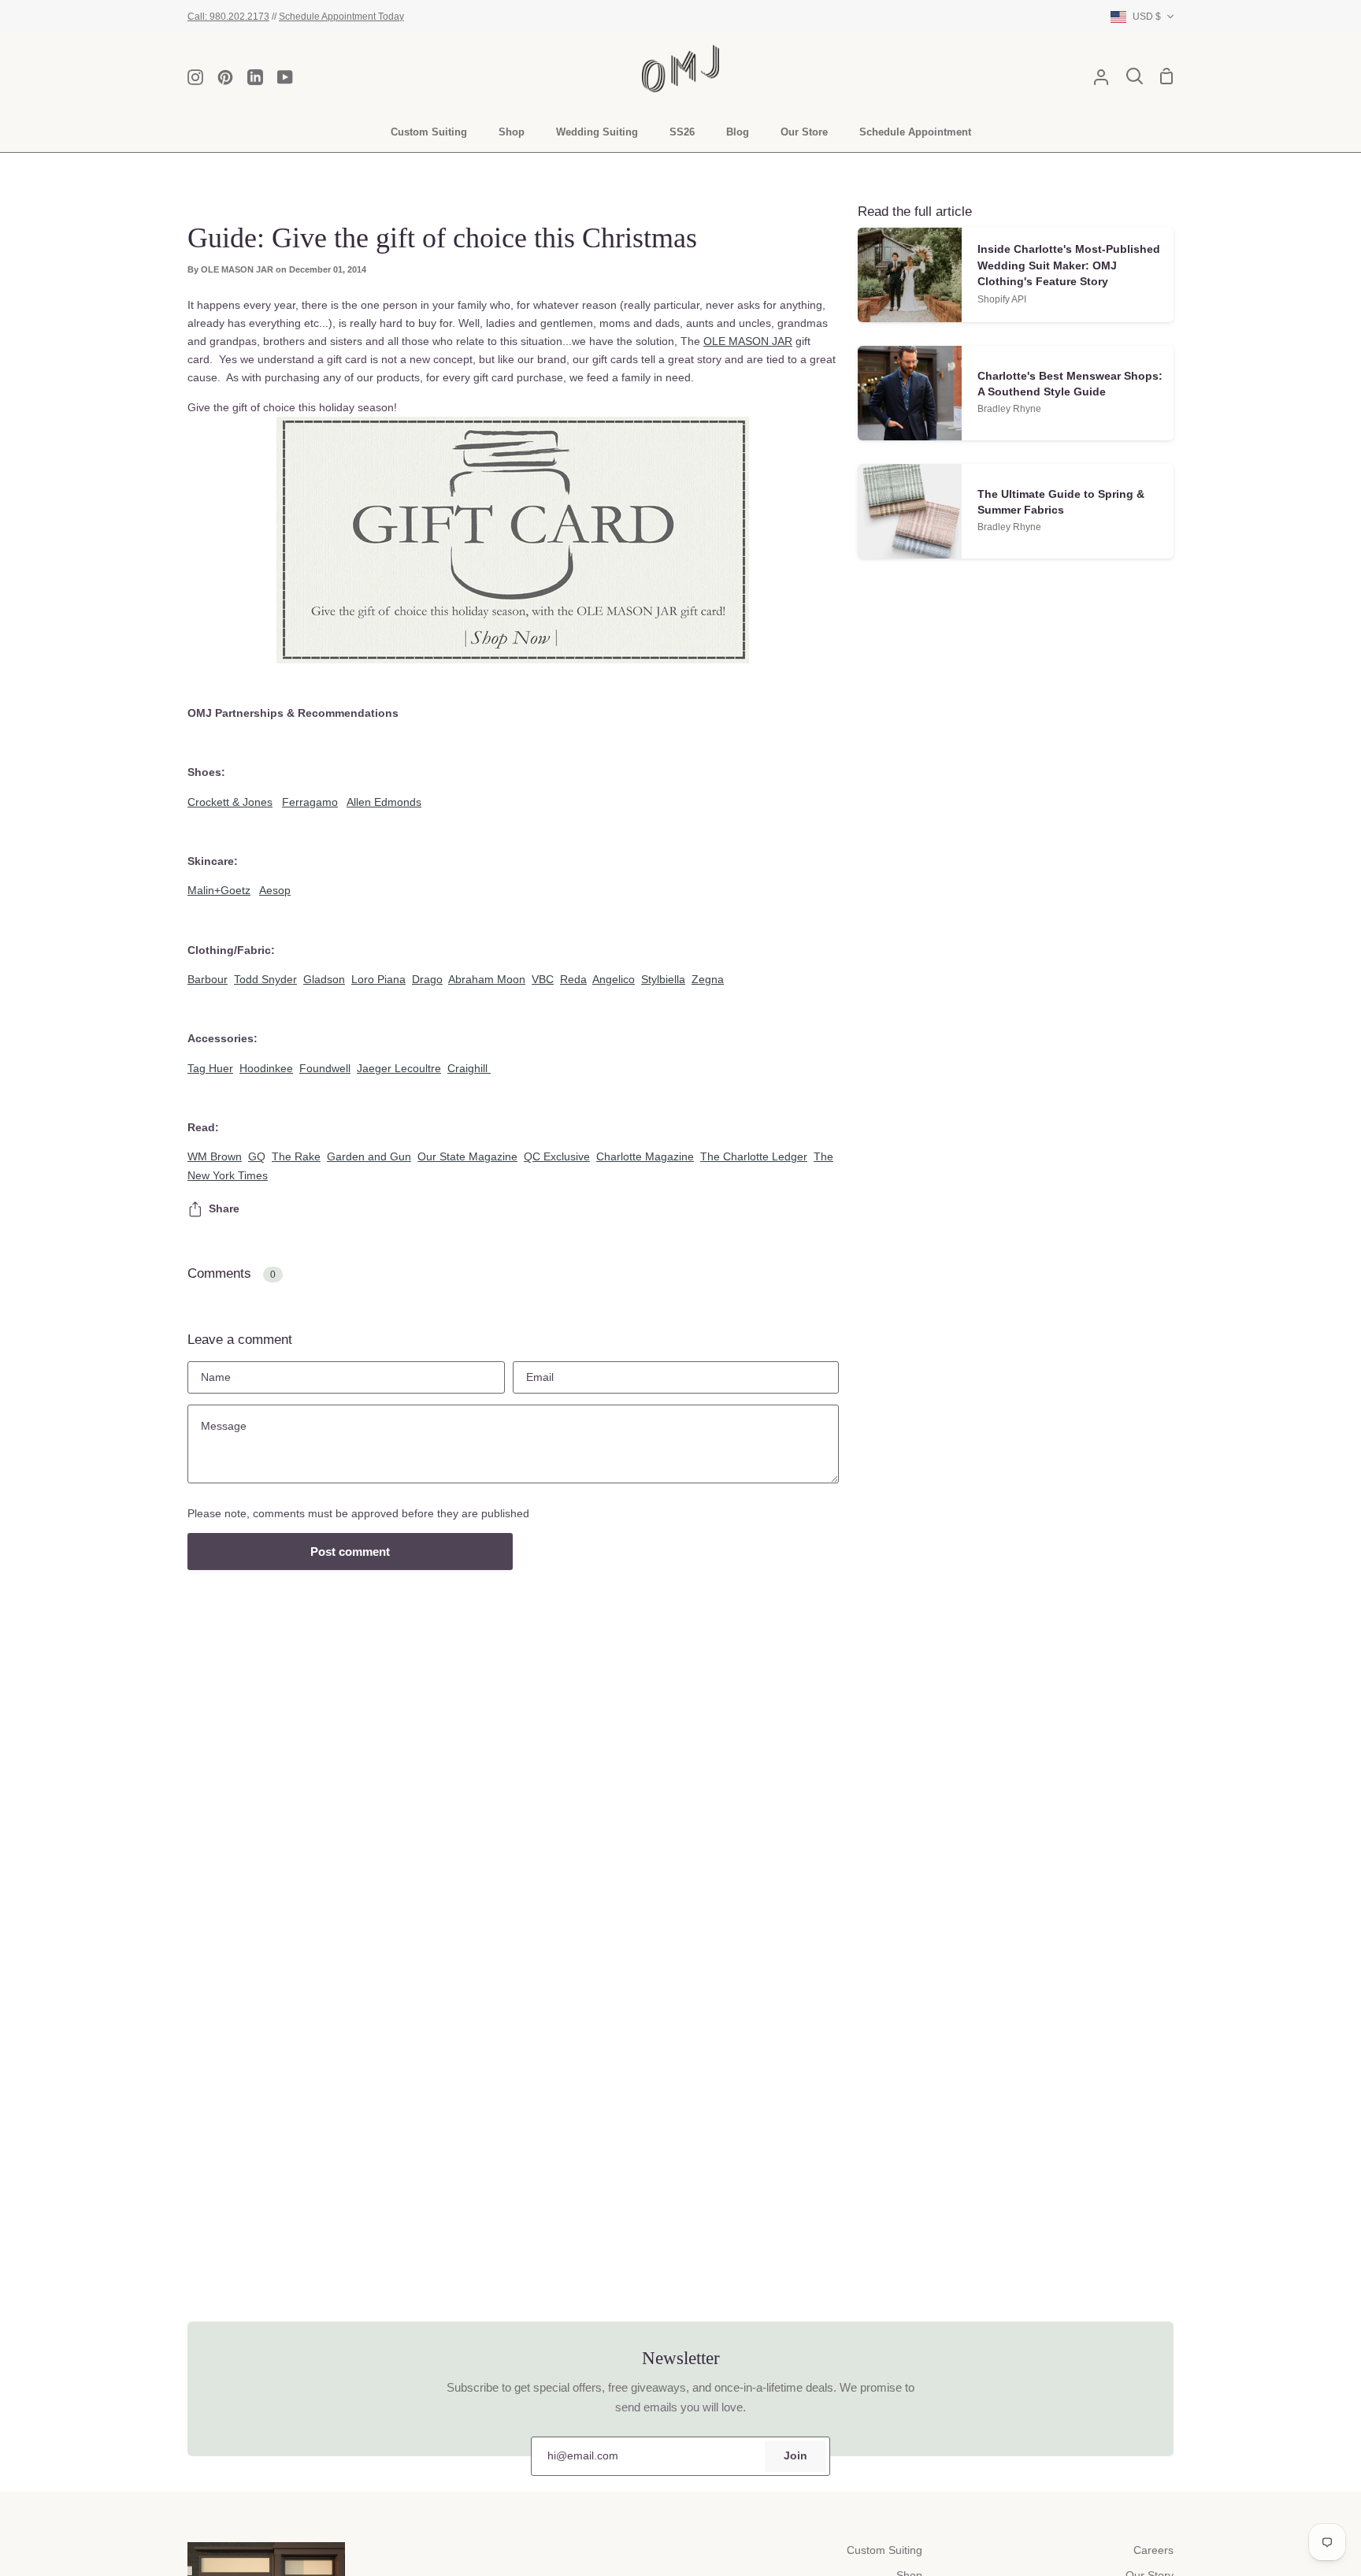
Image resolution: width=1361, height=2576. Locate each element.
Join (795, 2456)
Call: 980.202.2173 (228, 16)
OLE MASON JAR (748, 341)
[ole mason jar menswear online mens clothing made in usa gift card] (513, 540)
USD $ (1147, 16)
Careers (1153, 2550)
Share (224, 1209)
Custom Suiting (884, 2550)
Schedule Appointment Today (341, 16)
